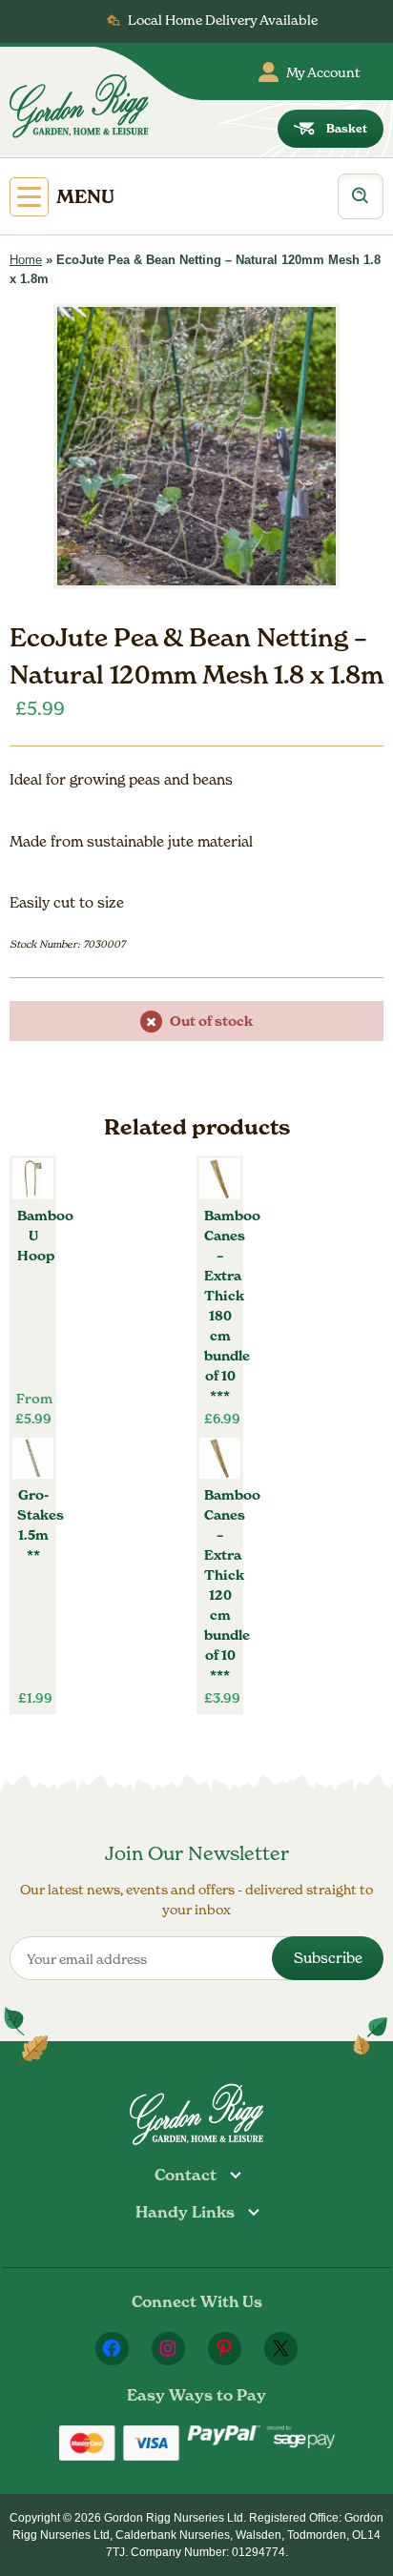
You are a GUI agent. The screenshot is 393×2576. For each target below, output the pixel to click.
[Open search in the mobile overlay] (361, 196)
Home (26, 260)
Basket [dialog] (347, 128)
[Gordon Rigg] (79, 106)
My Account (323, 72)
